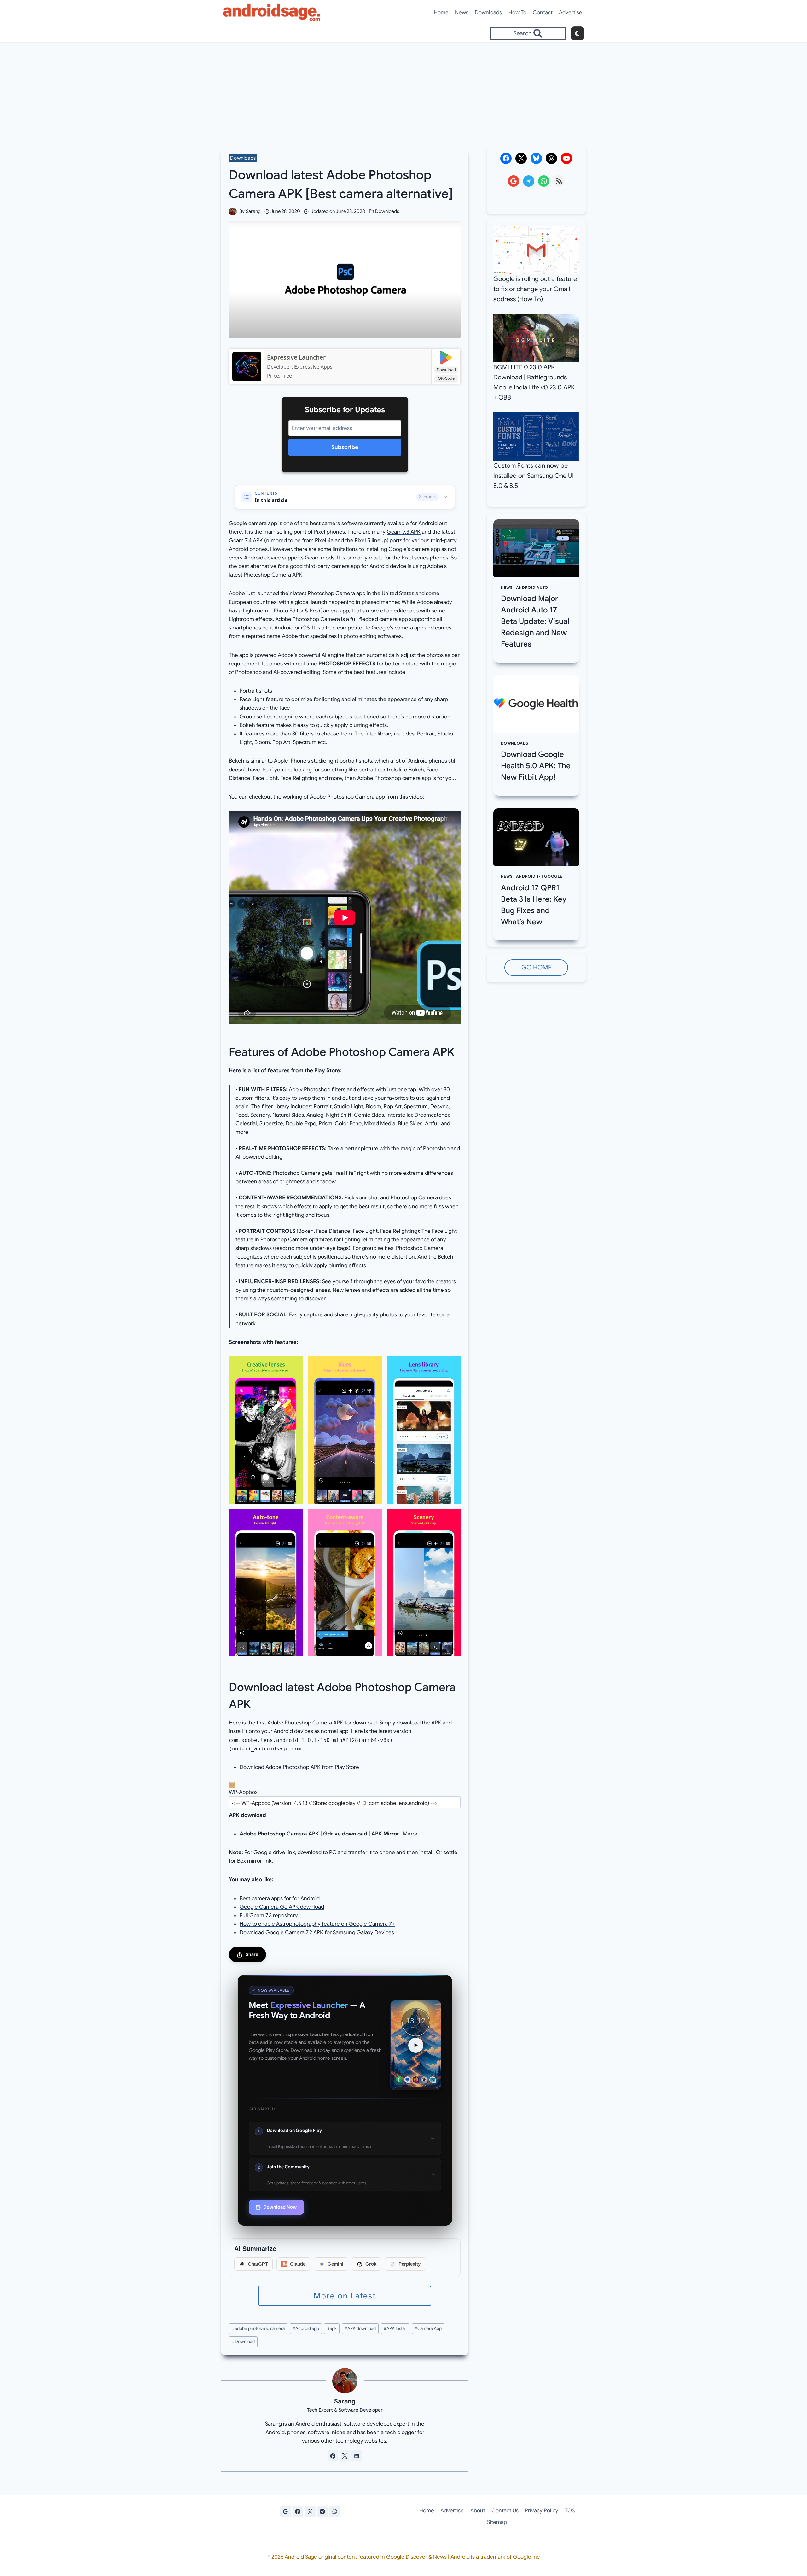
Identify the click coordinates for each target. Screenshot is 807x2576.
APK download (360, 2329)
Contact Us (505, 2511)
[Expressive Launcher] (247, 366)
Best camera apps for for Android (280, 1898)
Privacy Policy (542, 2511)
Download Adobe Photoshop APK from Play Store (299, 1767)
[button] (266, 1430)
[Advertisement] (403, 89)
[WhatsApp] (335, 2512)
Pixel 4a (324, 540)
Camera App (428, 2329)
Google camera (248, 523)
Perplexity (409, 2264)
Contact (543, 12)
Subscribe (345, 447)
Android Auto (532, 588)
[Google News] (286, 2512)
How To (517, 12)
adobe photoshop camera (258, 2329)
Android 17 (528, 876)
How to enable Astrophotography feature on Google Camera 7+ (317, 1924)
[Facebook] (298, 2512)
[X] (310, 2512)
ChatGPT (258, 2264)
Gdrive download (345, 1834)
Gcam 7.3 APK (404, 532)
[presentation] (536, 548)
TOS (570, 2511)
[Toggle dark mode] (578, 33)
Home (441, 12)
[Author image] (233, 211)
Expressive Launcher (296, 357)
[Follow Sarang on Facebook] (333, 2456)
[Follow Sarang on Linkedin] (357, 2456)
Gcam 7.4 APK (246, 540)
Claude (298, 2264)
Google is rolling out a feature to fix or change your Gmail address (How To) (535, 289)
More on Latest (345, 2296)
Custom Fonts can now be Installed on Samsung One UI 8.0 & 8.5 (534, 476)
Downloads (488, 12)
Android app (306, 2329)
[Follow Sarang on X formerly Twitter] (345, 2456)
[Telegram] (322, 2512)
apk (332, 2329)
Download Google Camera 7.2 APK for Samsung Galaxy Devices (317, 1932)
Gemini (335, 2264)
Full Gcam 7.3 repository (269, 1915)
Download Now (280, 2207)
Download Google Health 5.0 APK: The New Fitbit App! (536, 766)
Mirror (410, 1834)
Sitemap (497, 2522)
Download (446, 370)
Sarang (253, 211)
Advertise (571, 12)
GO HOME (536, 967)
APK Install (395, 2329)
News (462, 12)
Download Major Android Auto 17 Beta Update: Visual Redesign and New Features (535, 621)
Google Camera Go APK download (282, 1907)
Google (553, 876)
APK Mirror (385, 1834)
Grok (371, 2264)
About (478, 2511)
